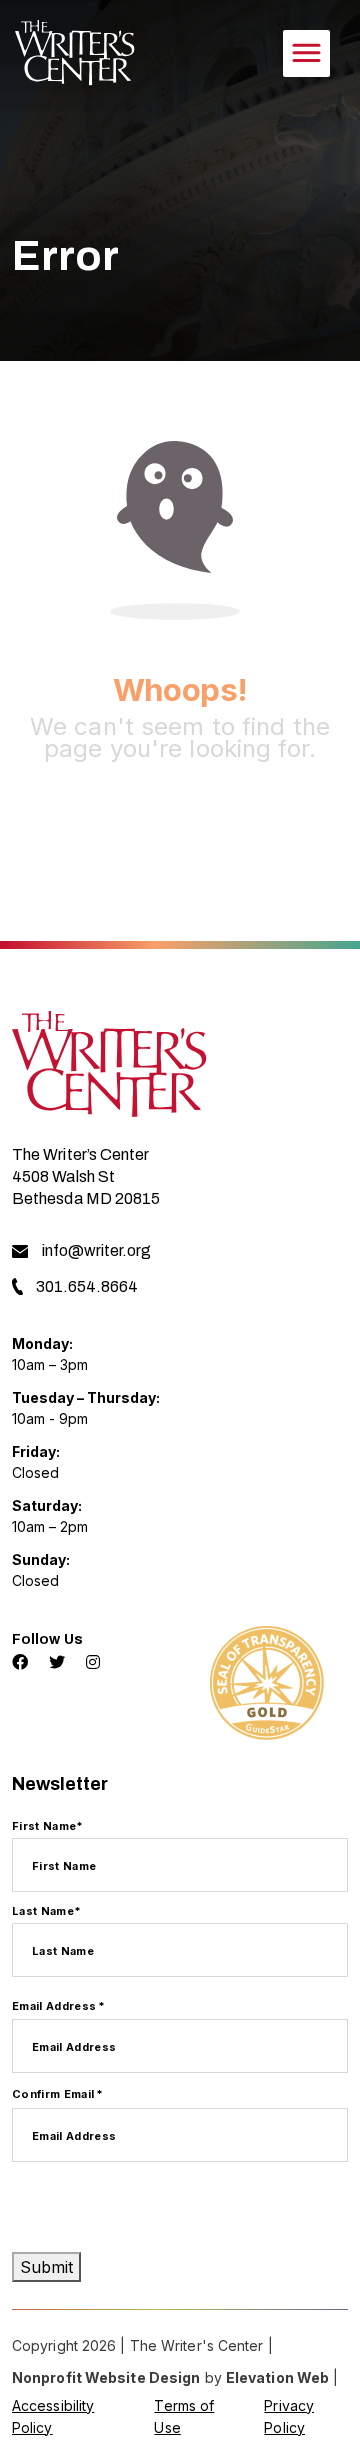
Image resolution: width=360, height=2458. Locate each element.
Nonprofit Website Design (106, 2378)
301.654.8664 (87, 1286)
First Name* (48, 1826)
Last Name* (46, 1911)
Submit (46, 2267)
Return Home (180, 830)
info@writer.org (96, 1250)
